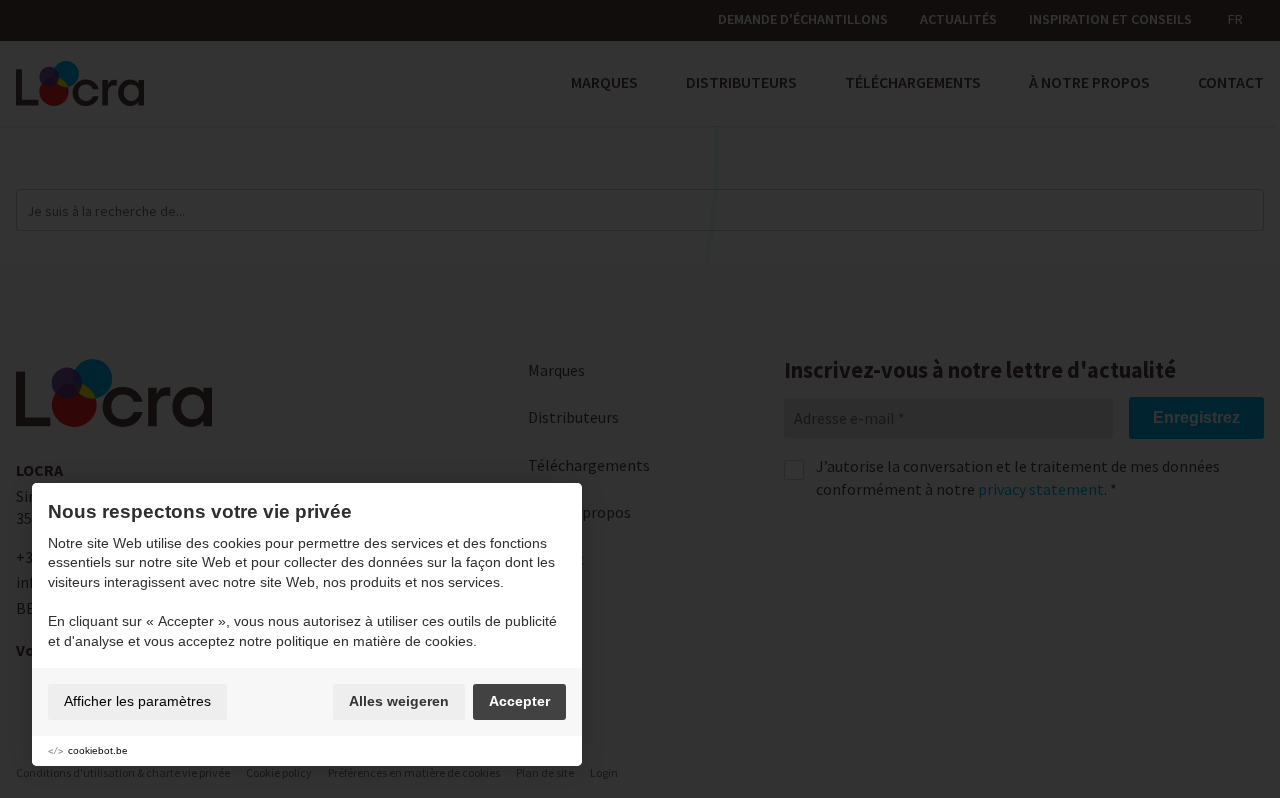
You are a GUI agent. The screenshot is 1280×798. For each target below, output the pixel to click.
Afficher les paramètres (137, 701)
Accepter (519, 701)
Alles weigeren (399, 701)
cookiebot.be (98, 750)
